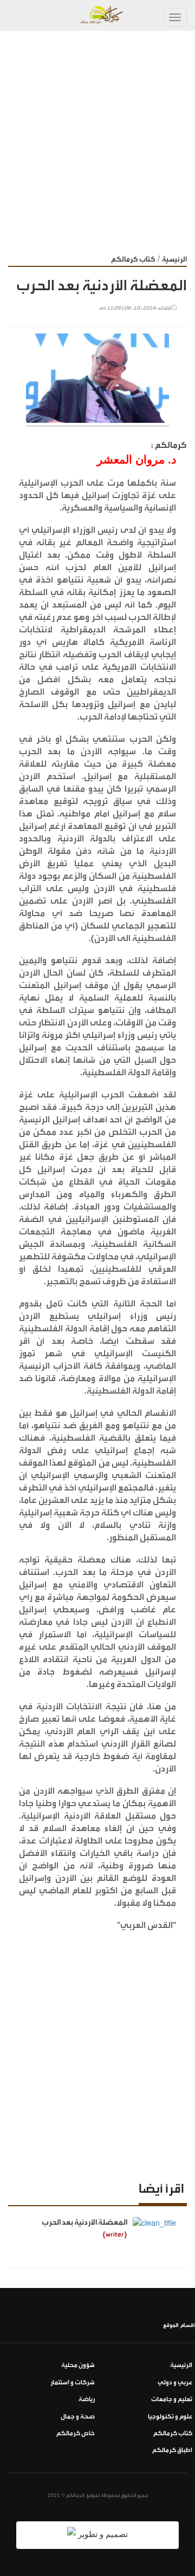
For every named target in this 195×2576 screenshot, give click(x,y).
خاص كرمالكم (76, 2433)
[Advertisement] (97, 134)
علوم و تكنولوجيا (170, 2417)
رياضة (87, 2399)
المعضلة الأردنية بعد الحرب (84, 2222)
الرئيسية (174, 259)
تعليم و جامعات (172, 2399)
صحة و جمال (78, 2417)
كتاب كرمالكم (133, 259)
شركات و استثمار (73, 2382)
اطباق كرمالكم (172, 2450)
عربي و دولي (175, 2382)
